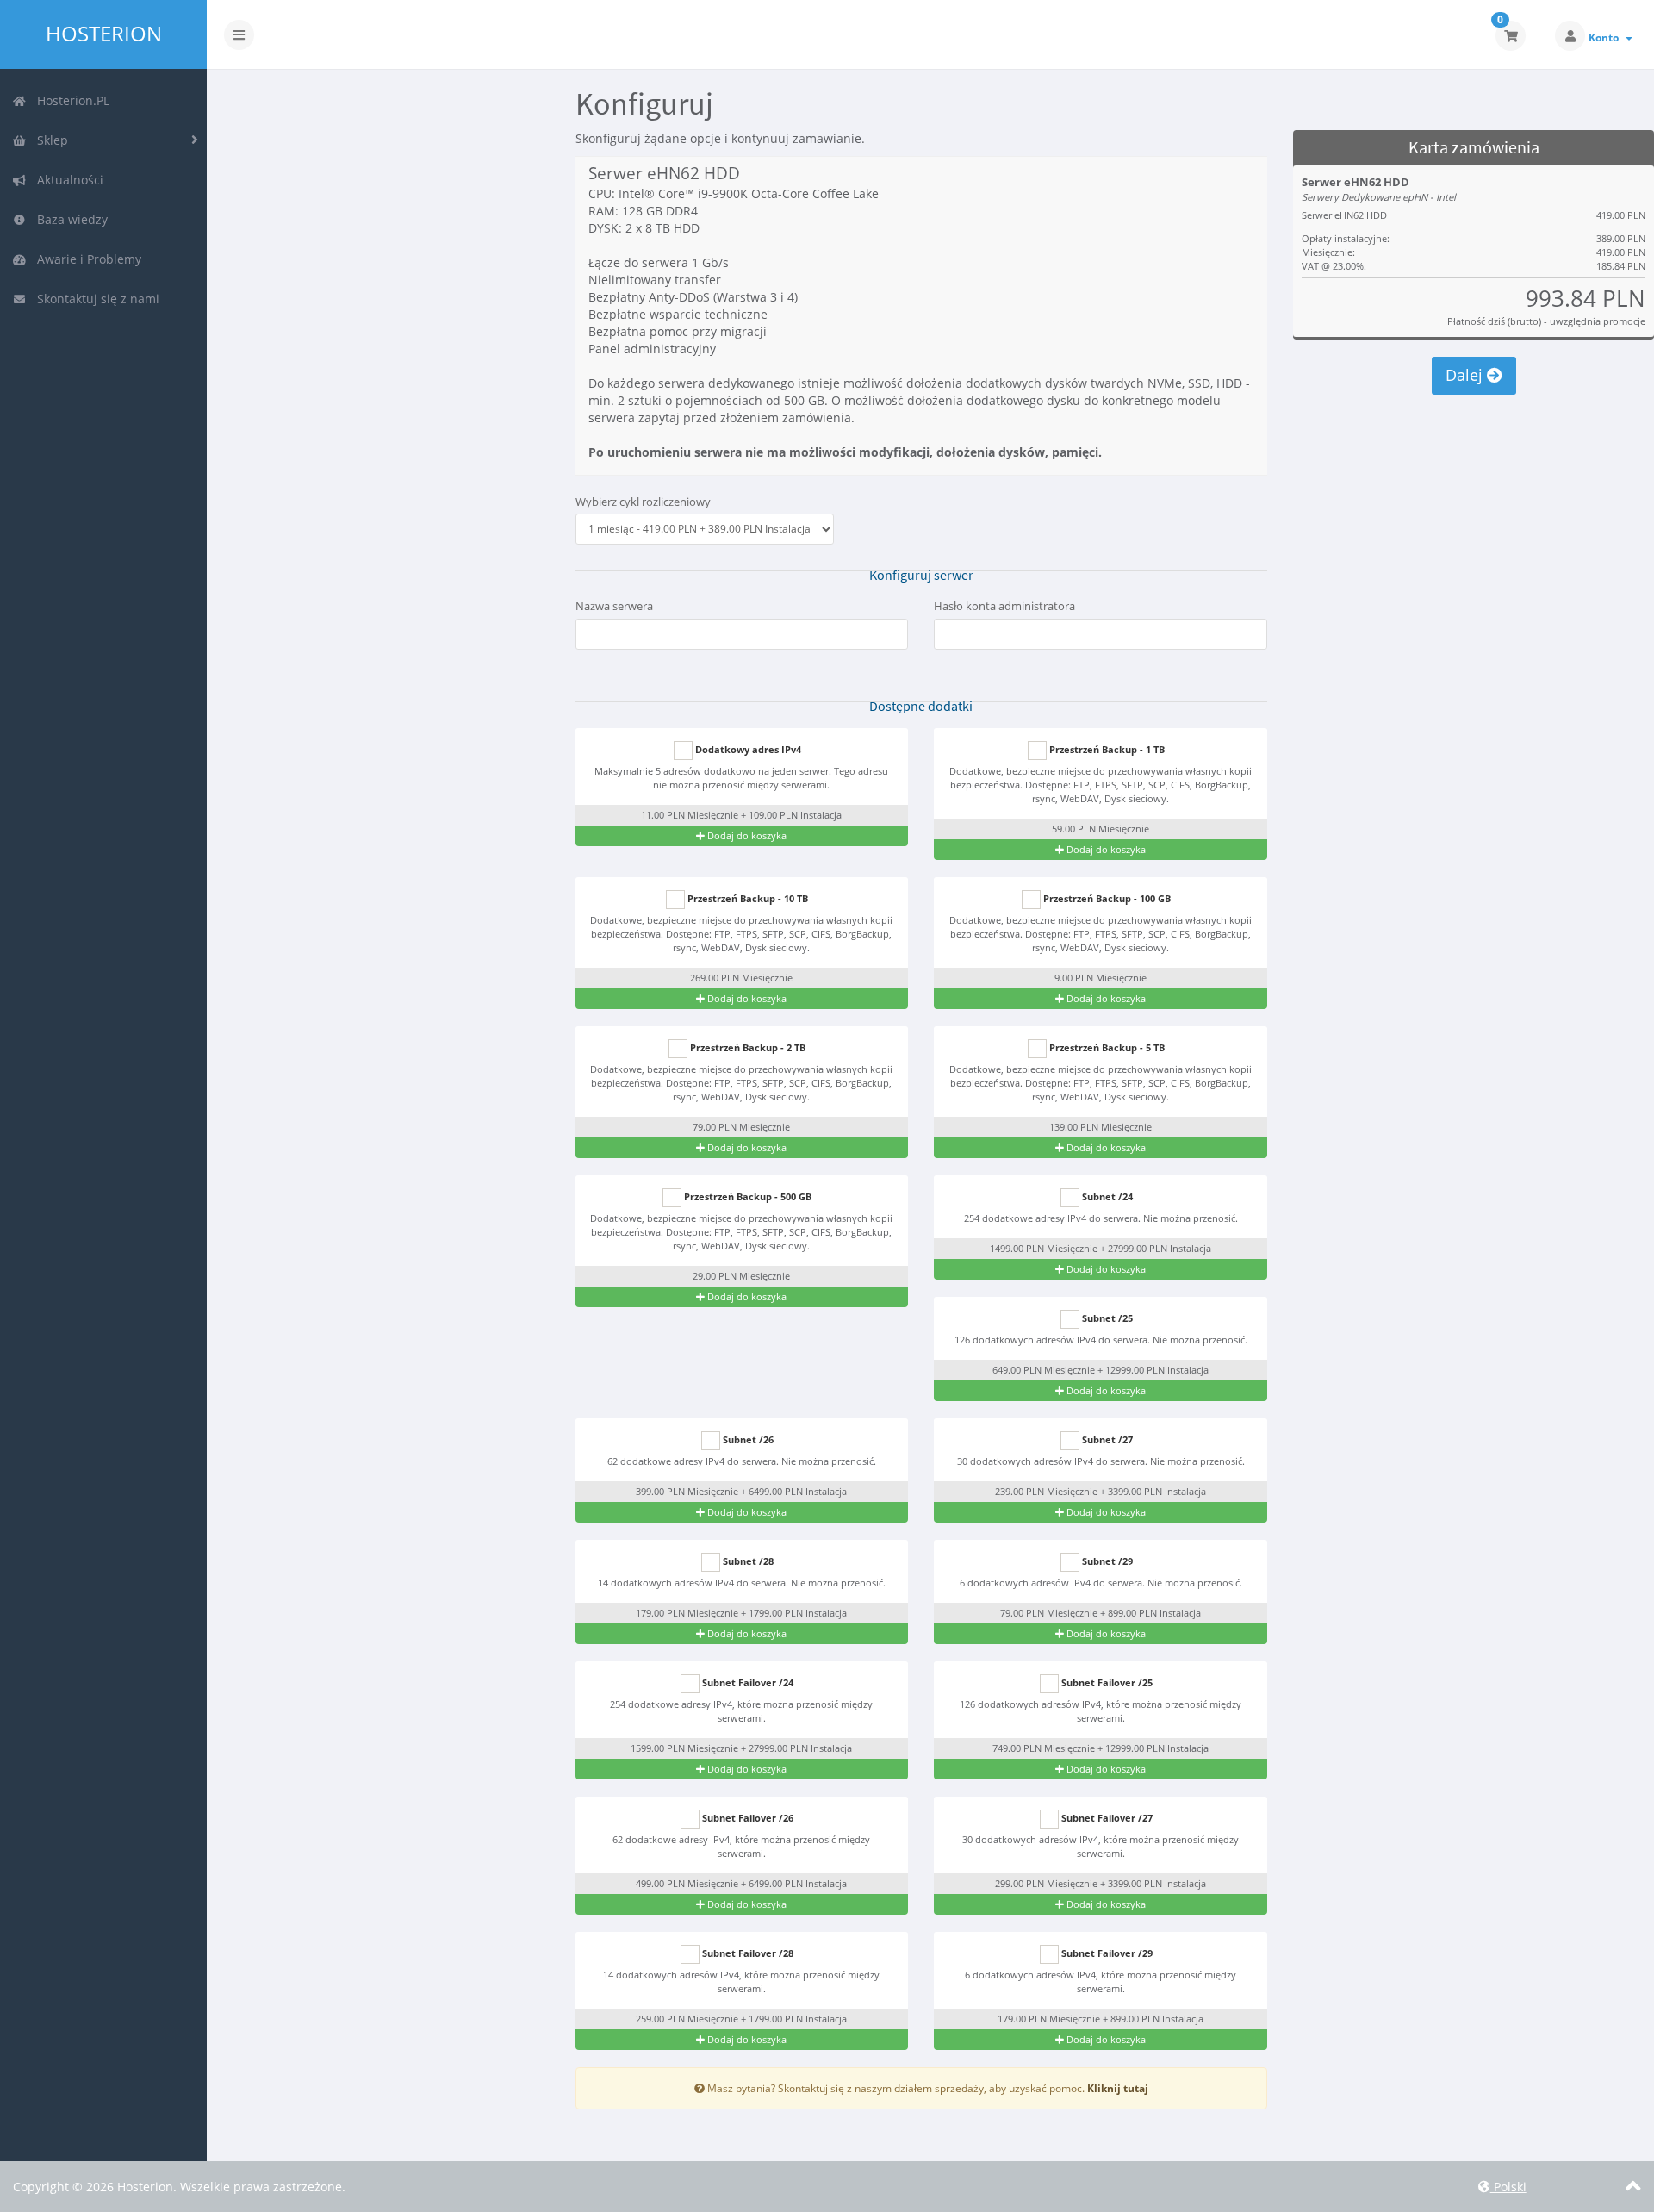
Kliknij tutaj (1118, 2088)
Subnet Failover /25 (1106, 1682)
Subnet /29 (1106, 1561)
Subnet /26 (747, 1439)
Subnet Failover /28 (746, 1953)
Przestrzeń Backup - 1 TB (1106, 749)
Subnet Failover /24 (746, 1682)
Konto (1606, 37)
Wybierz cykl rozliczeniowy (643, 502)
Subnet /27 (1106, 1439)
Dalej (1466, 375)
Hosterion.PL (70, 100)
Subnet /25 (1106, 1318)
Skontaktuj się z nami (95, 299)
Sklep (49, 140)
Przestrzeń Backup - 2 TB (746, 1047)
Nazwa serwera (614, 606)
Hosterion (104, 34)
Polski (1508, 2187)
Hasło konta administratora (1004, 606)
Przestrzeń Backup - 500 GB (746, 1196)
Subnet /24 (1106, 1196)
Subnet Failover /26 (746, 1818)
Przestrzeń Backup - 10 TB (746, 898)
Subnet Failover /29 (1106, 1953)
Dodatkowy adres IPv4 (747, 749)
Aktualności (67, 180)
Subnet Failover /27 (1106, 1818)
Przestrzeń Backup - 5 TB (1106, 1047)
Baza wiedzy (69, 219)
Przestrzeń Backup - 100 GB (1106, 898)
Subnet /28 (747, 1561)
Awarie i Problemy (86, 259)
